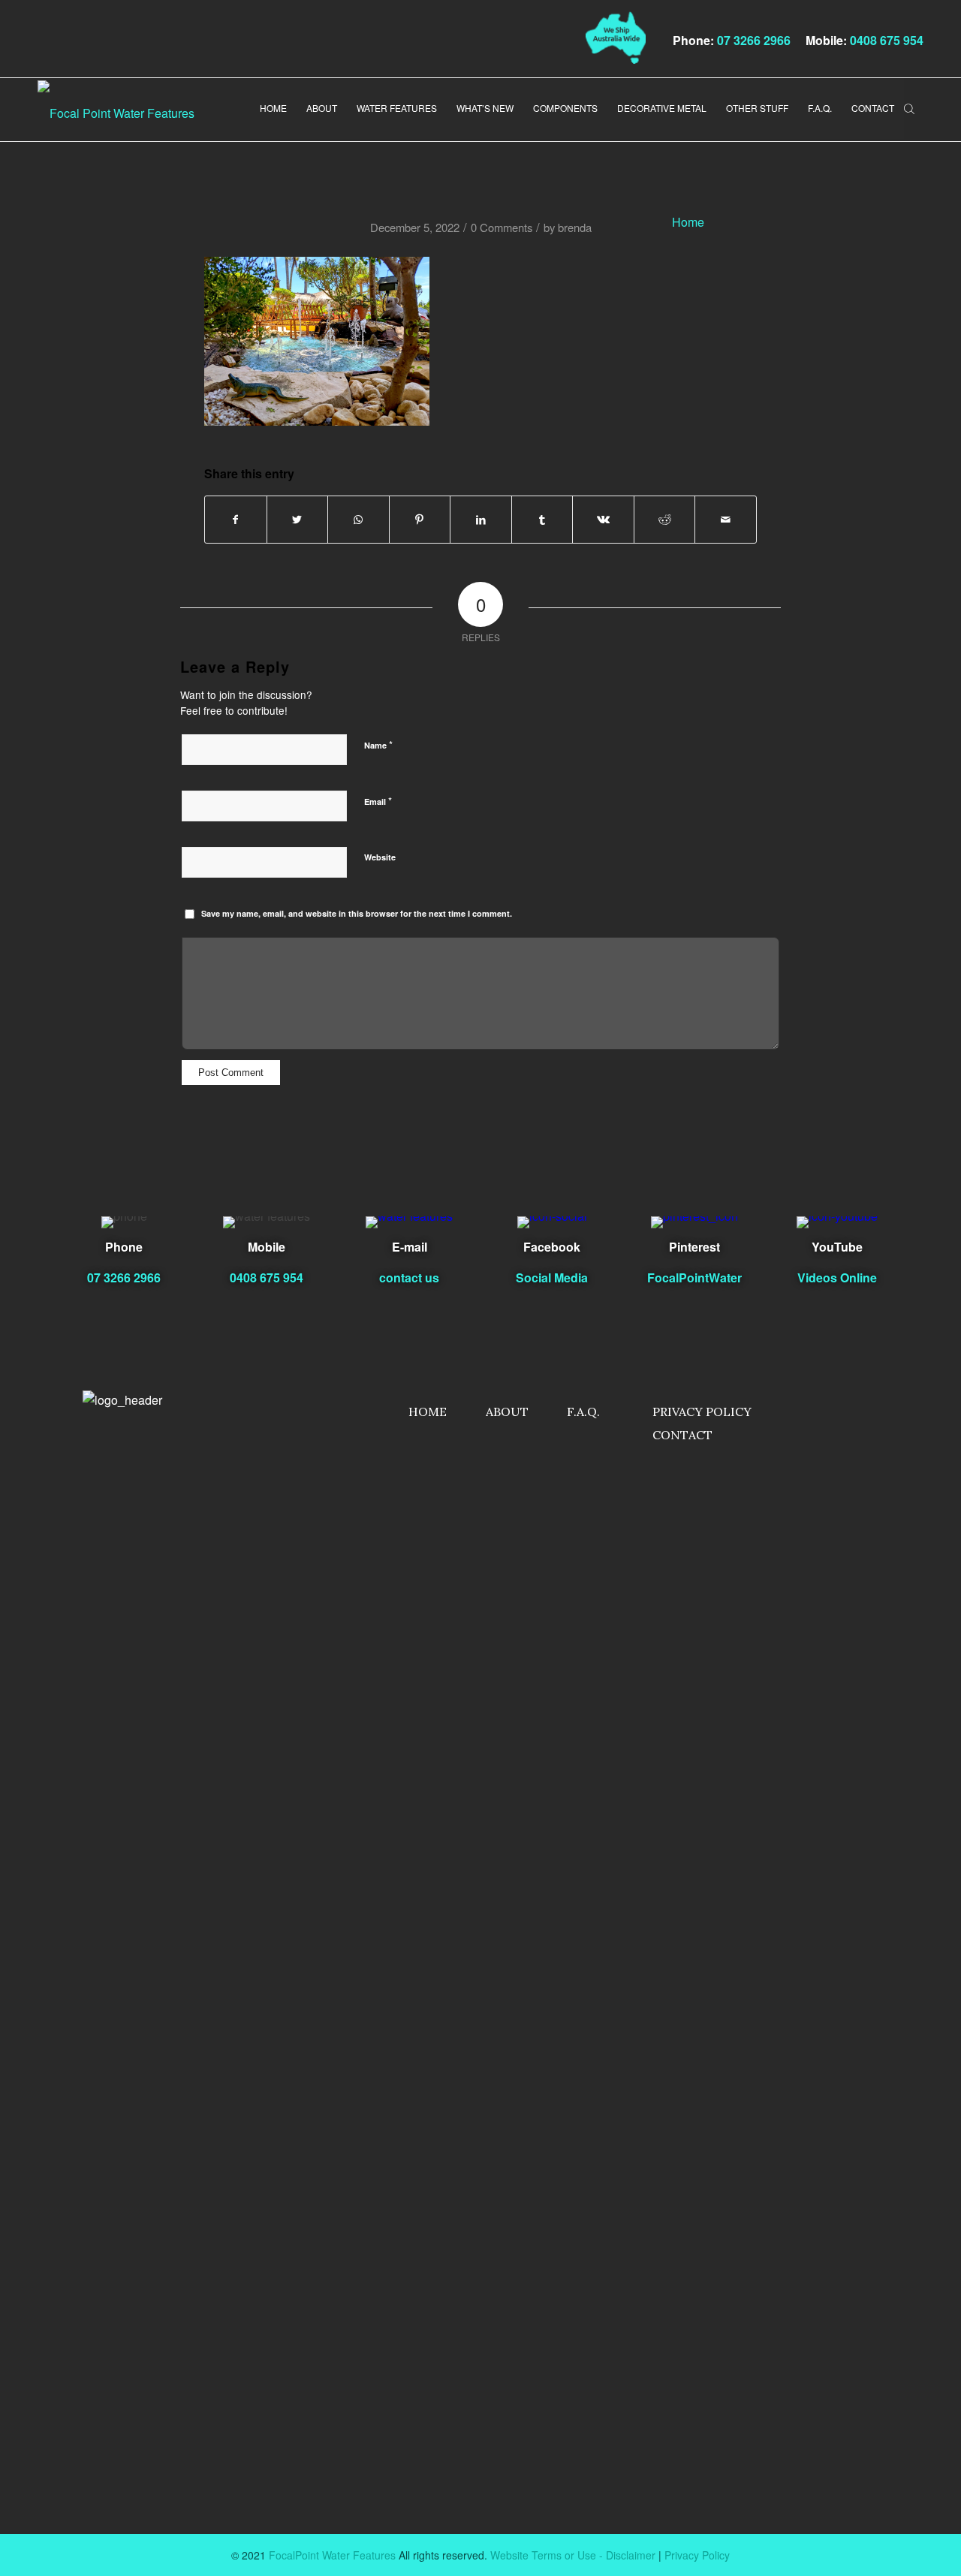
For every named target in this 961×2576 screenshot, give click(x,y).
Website (380, 857)
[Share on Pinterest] (420, 520)
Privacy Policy (702, 1412)
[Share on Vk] (603, 520)
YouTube (837, 1247)
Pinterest (694, 1247)
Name (378, 744)
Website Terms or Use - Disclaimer (573, 2555)
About (507, 1412)
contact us (409, 1277)
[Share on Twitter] (298, 520)
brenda (575, 227)
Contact (682, 1435)
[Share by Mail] (726, 520)
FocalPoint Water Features (332, 2555)
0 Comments (502, 227)
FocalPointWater (694, 1277)
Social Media (552, 1277)
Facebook (552, 1247)
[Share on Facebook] (236, 520)
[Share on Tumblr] (542, 520)
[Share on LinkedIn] (481, 520)
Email (378, 801)
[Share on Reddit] (665, 520)
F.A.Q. (583, 1412)
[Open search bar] (909, 107)
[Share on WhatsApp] (358, 520)
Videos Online (837, 1277)
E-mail (410, 1247)
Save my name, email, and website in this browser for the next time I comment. (357, 913)
